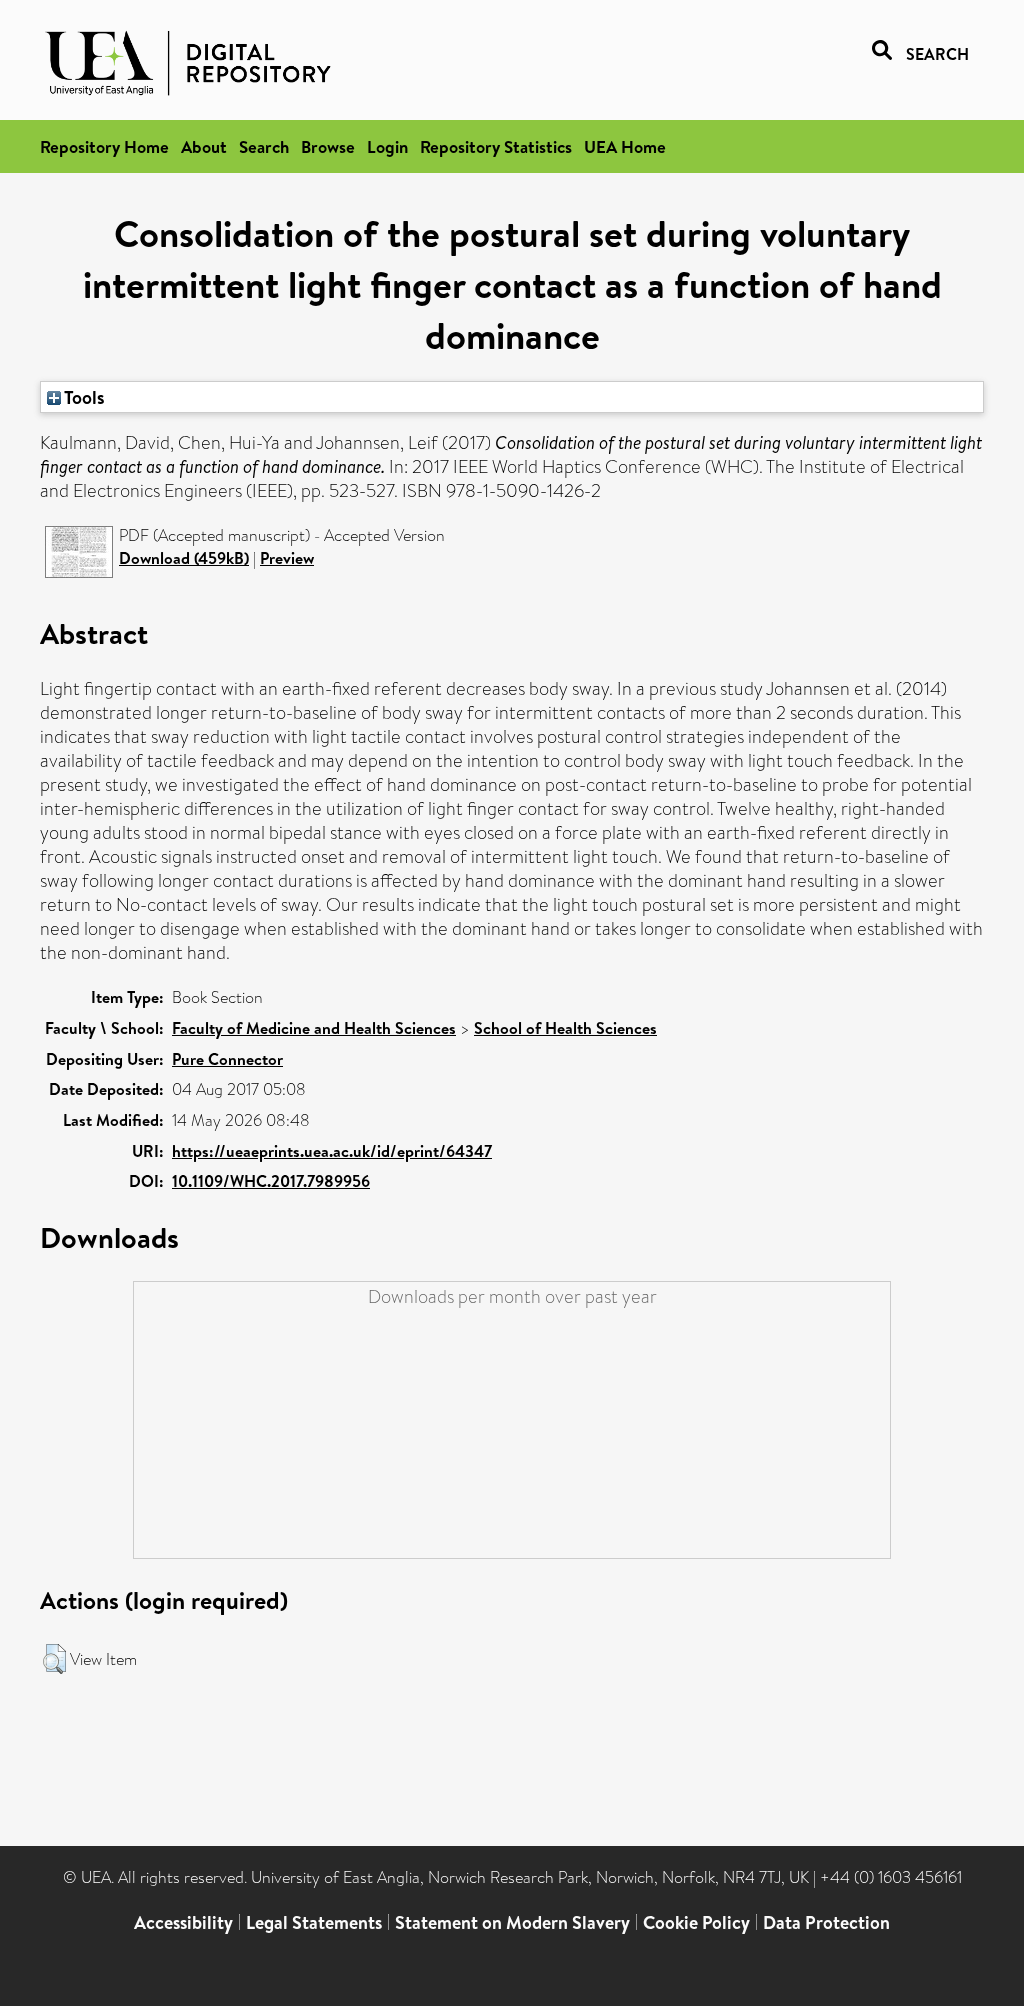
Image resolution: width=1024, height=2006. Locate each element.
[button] (54, 1659)
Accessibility (183, 1922)
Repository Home (104, 146)
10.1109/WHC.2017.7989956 (271, 1181)
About (204, 146)
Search (264, 146)
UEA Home (625, 146)
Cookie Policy (696, 1922)
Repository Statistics (496, 146)
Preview (287, 558)
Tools (83, 397)
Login (387, 146)
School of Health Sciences (565, 1028)
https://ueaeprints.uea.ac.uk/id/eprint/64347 (332, 1151)
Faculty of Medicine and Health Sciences (314, 1028)
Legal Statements (314, 1922)
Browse (328, 146)
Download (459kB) (184, 558)
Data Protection (826, 1922)
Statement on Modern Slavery (512, 1922)
